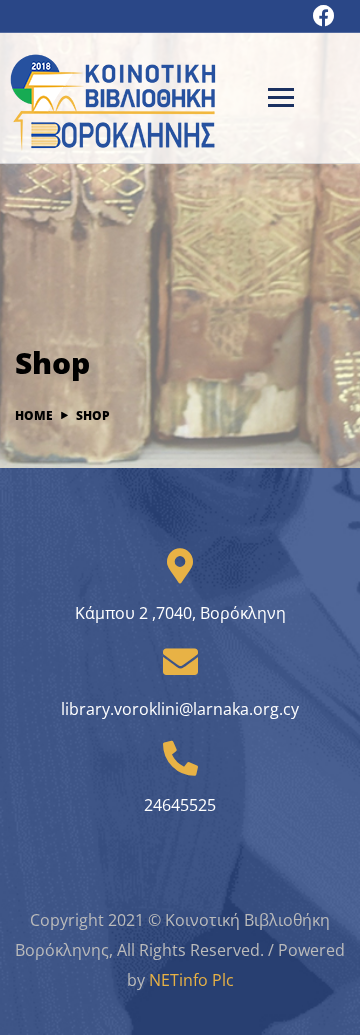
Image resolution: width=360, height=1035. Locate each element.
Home (34, 415)
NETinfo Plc (191, 980)
